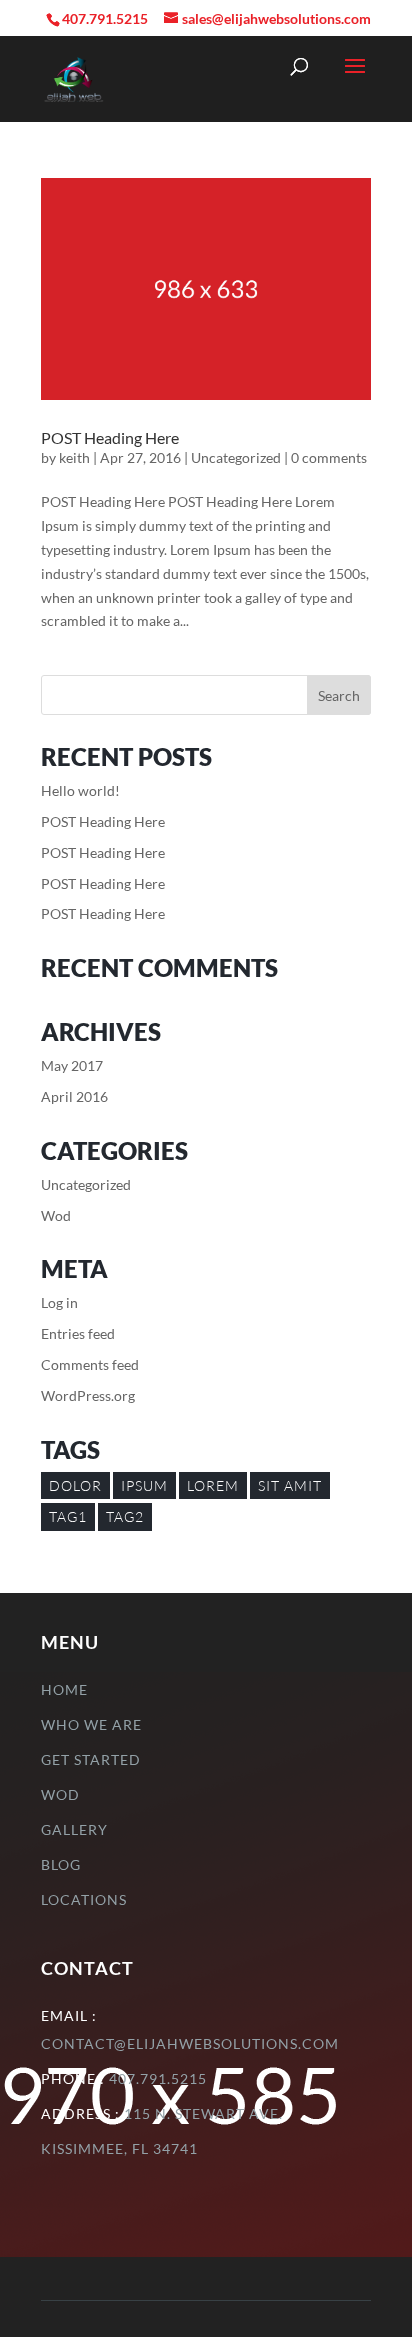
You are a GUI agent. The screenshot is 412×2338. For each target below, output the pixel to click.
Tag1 (68, 1516)
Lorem (213, 1485)
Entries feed (78, 1333)
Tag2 (125, 1516)
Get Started (91, 1759)
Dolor (75, 1485)
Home (64, 1689)
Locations (84, 1899)
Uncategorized (236, 457)
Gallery (74, 1829)
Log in (59, 1302)
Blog (61, 1864)
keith (74, 457)
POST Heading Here (110, 437)
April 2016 (74, 1096)
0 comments (329, 457)
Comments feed (90, 1364)
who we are (91, 1724)
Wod (56, 1215)
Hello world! (80, 790)
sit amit (290, 1485)
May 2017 (72, 1065)
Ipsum (144, 1485)
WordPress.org (88, 1395)
